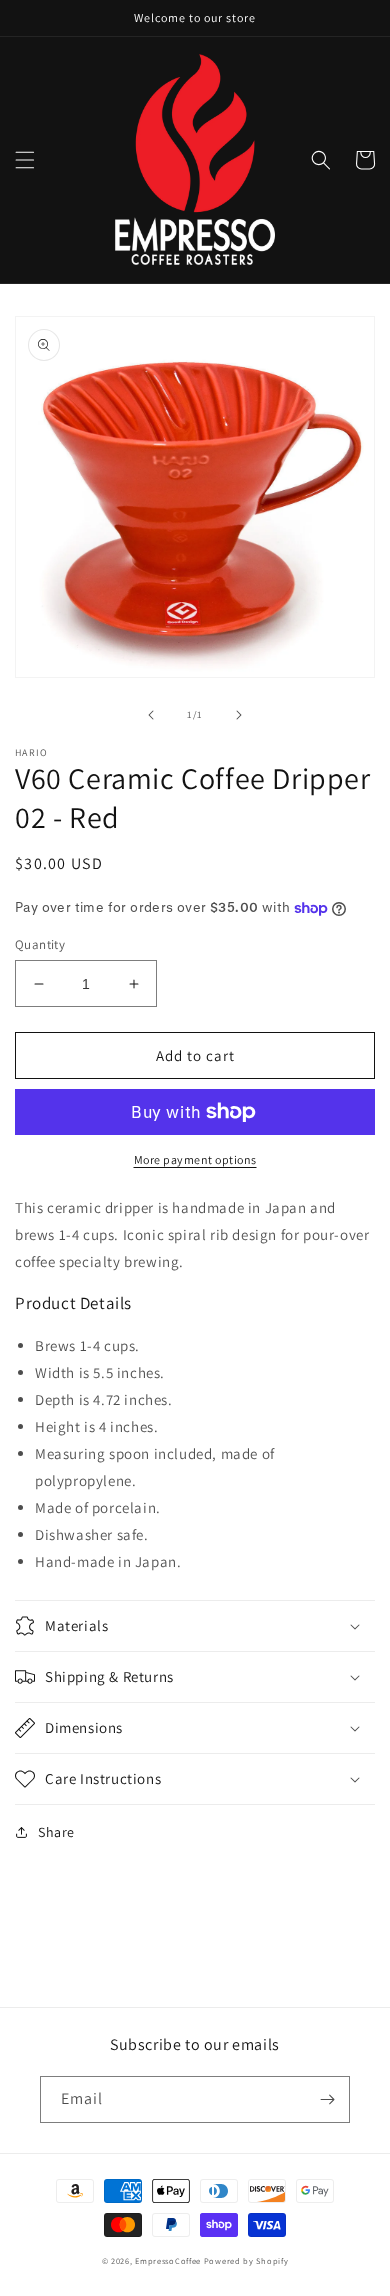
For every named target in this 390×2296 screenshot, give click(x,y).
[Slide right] (239, 715)
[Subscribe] (327, 2099)
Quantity (40, 944)
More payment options (195, 1159)
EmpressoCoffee (168, 2260)
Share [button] (56, 1832)
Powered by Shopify (246, 2260)
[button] (25, 160)
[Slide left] (151, 715)
